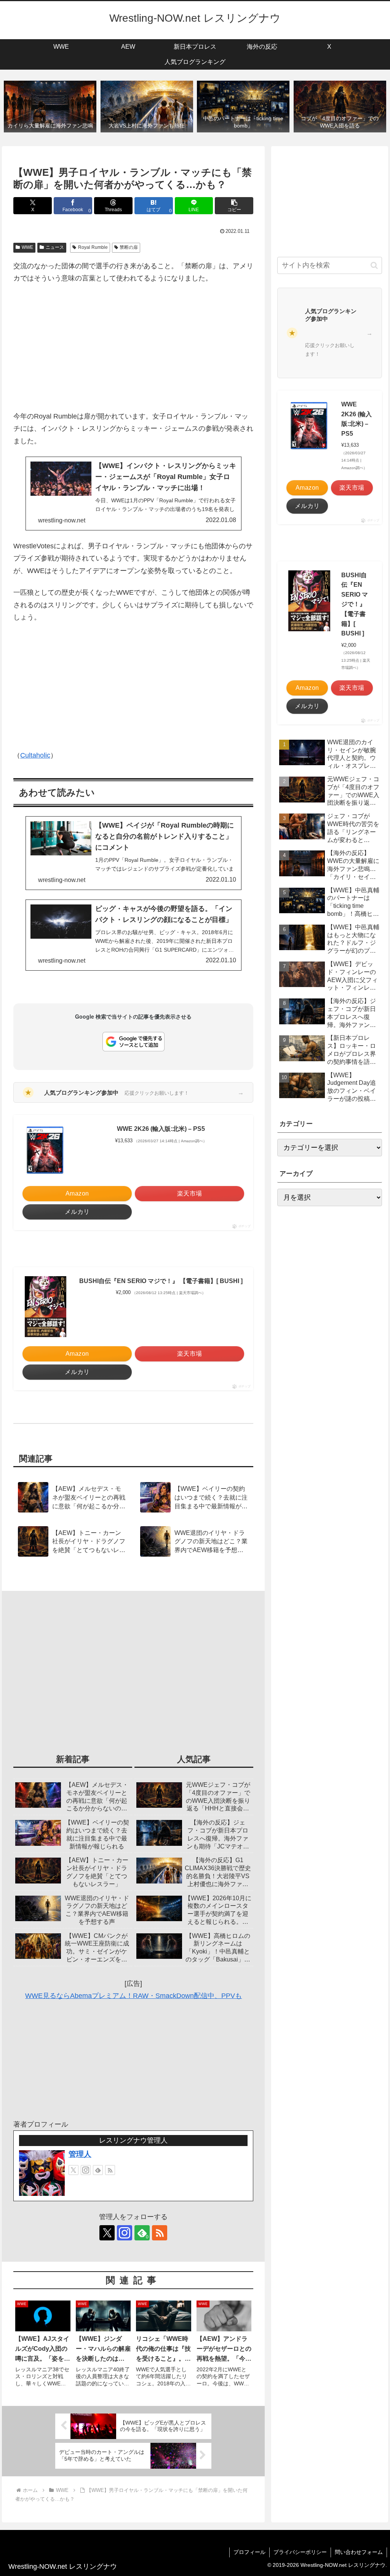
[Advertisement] (133, 347)
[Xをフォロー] (74, 2170)
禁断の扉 (129, 247)
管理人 (80, 2154)
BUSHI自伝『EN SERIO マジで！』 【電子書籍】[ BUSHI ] (161, 1281)
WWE (27, 247)
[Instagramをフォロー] (86, 2170)
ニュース (55, 247)
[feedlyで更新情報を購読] (98, 2170)
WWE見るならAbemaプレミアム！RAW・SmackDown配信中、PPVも (133, 1996)
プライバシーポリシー (300, 2552)
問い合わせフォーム (359, 2552)
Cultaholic (35, 755)
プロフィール (249, 2552)
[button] (234, 206)
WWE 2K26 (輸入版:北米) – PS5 (161, 1129)
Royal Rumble (93, 247)
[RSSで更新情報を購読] (110, 2170)
